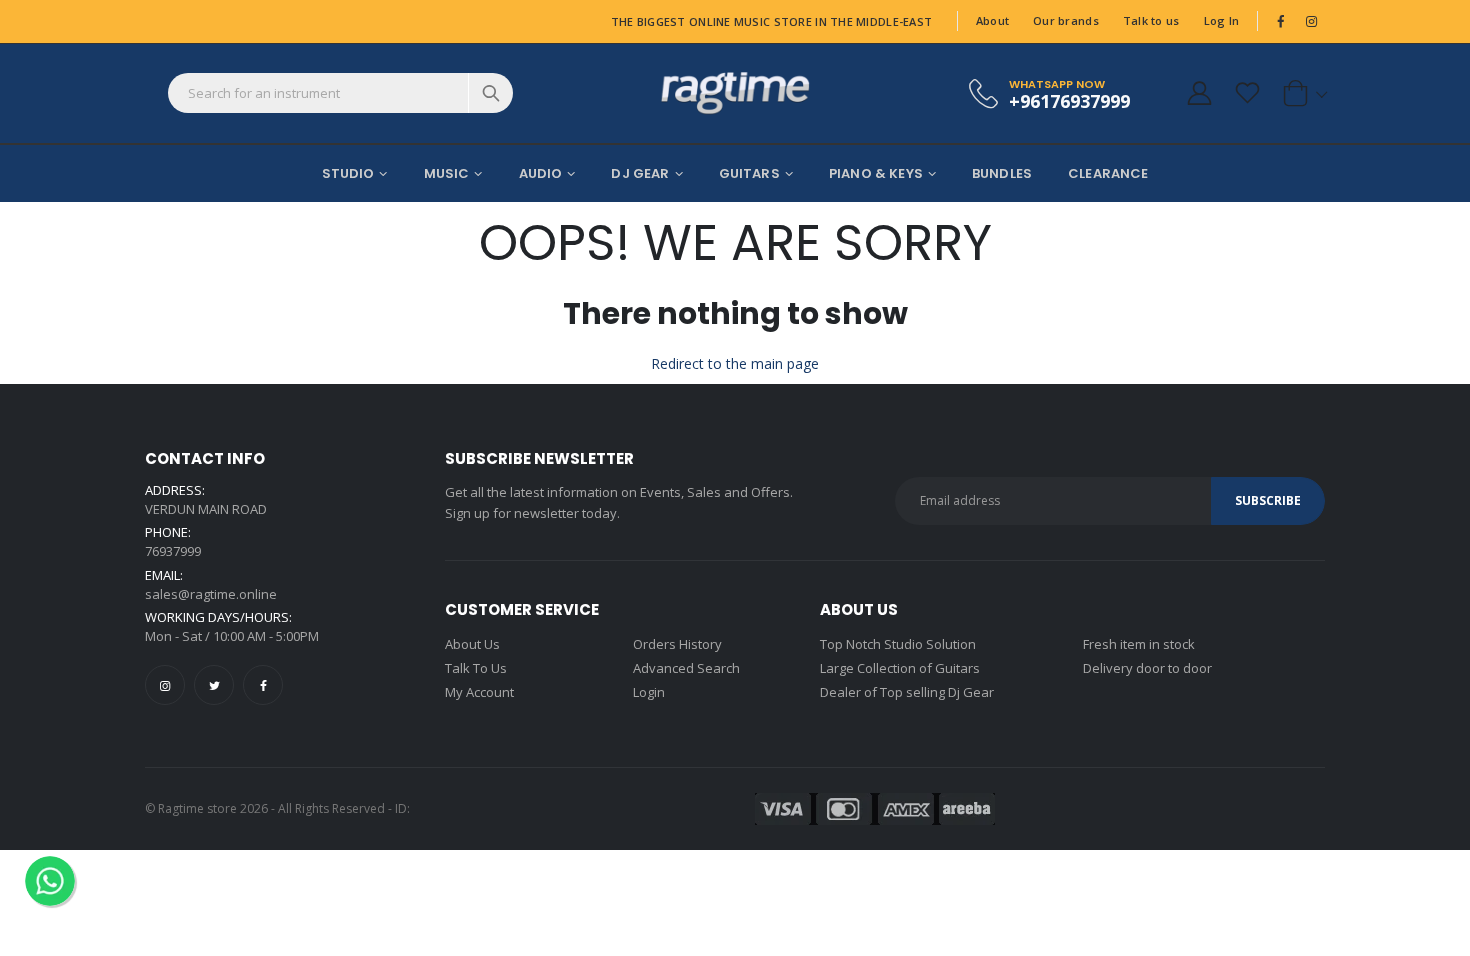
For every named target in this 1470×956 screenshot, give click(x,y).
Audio (541, 173)
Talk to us (1151, 20)
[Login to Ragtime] (1199, 93)
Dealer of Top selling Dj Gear (907, 692)
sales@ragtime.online (211, 594)
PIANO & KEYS (876, 173)
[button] (1301, 93)
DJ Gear (640, 173)
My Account (479, 692)
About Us (472, 644)
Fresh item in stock (1139, 644)
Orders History (677, 644)
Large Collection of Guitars (900, 668)
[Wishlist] (1247, 93)
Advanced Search (686, 668)
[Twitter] (214, 685)
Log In (1222, 20)
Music (447, 173)
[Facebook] (263, 685)
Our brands (1066, 20)
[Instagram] (165, 685)
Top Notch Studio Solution (898, 644)
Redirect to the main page (735, 363)
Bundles (1002, 173)
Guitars (749, 173)
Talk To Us (476, 668)
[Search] (490, 93)
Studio (348, 173)
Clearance (1108, 173)
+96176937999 (1069, 100)
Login (649, 692)
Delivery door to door (1147, 668)
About (992, 20)
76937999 (173, 551)
